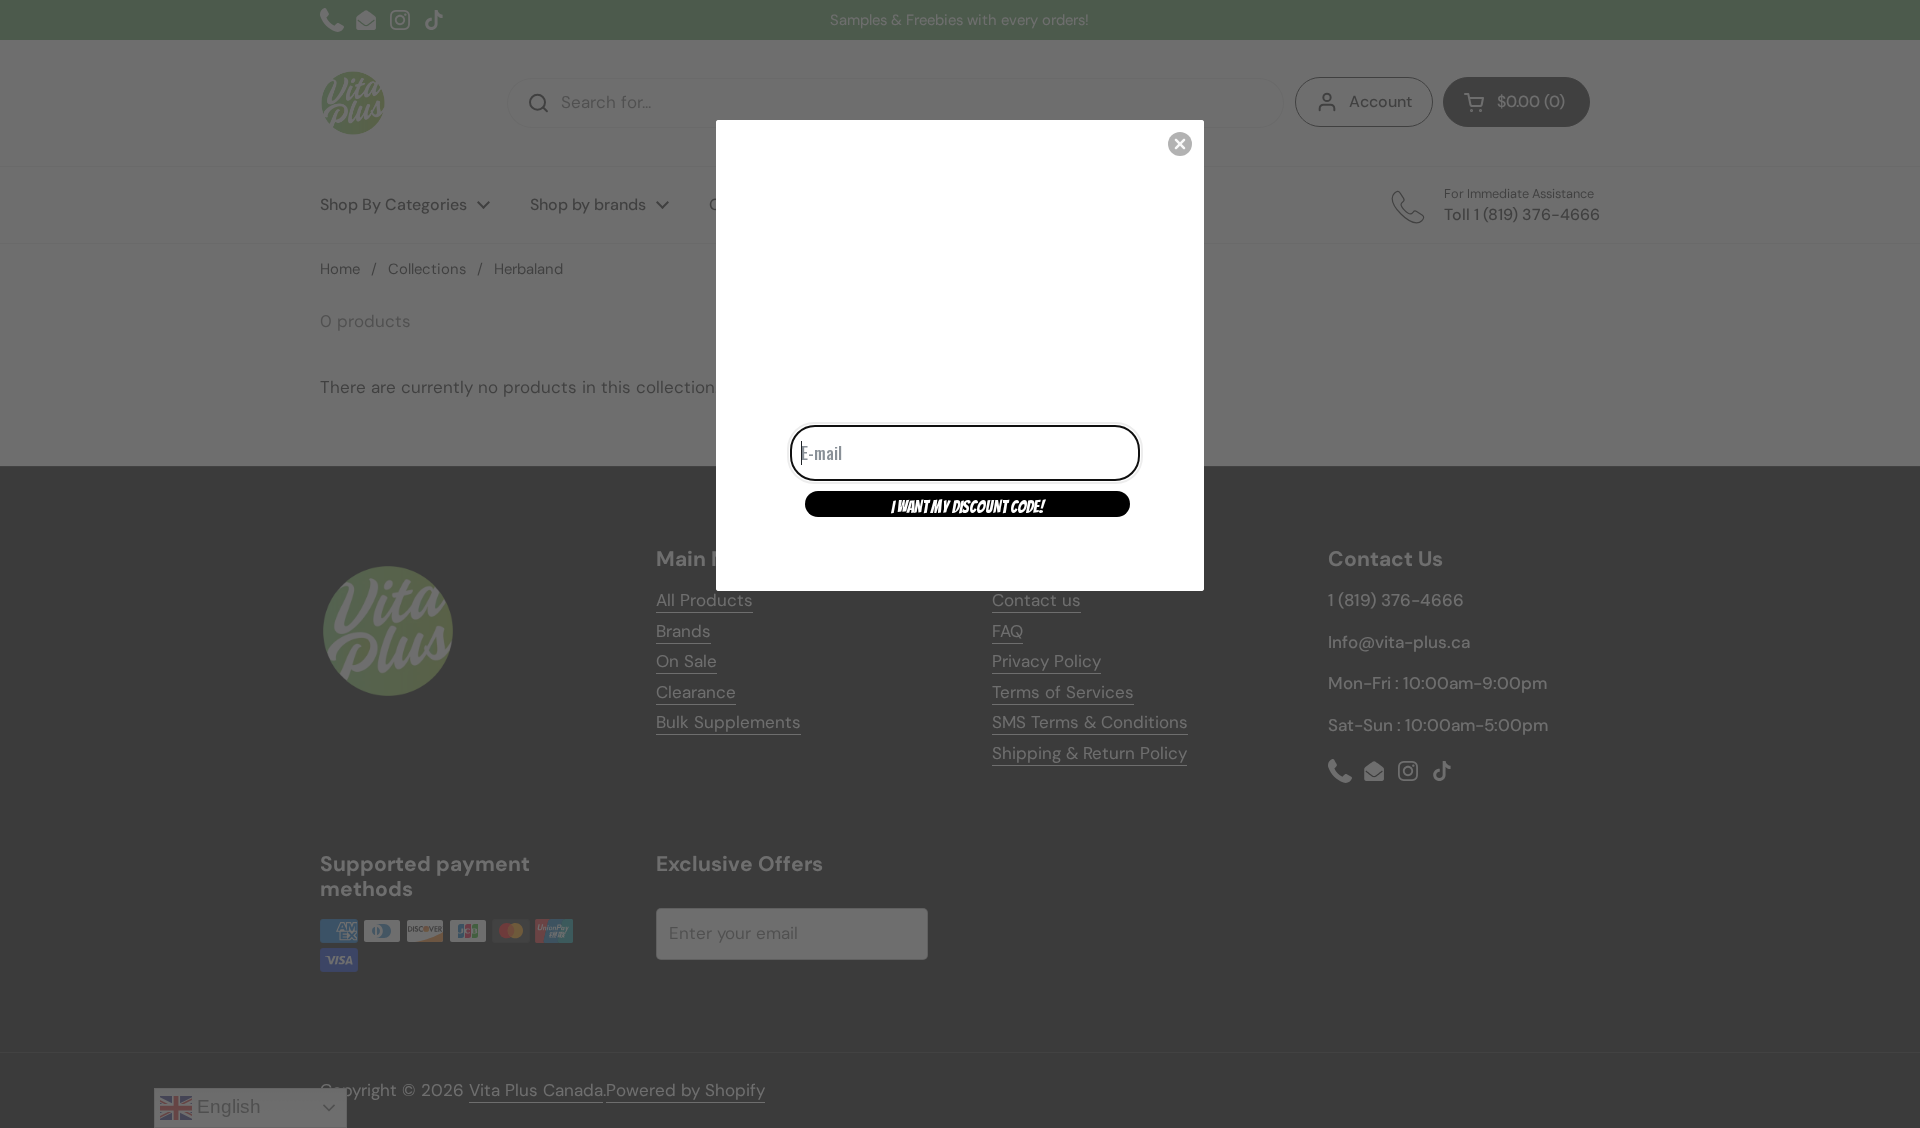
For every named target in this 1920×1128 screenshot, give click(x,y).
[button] (1180, 144)
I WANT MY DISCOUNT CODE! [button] (967, 507)
